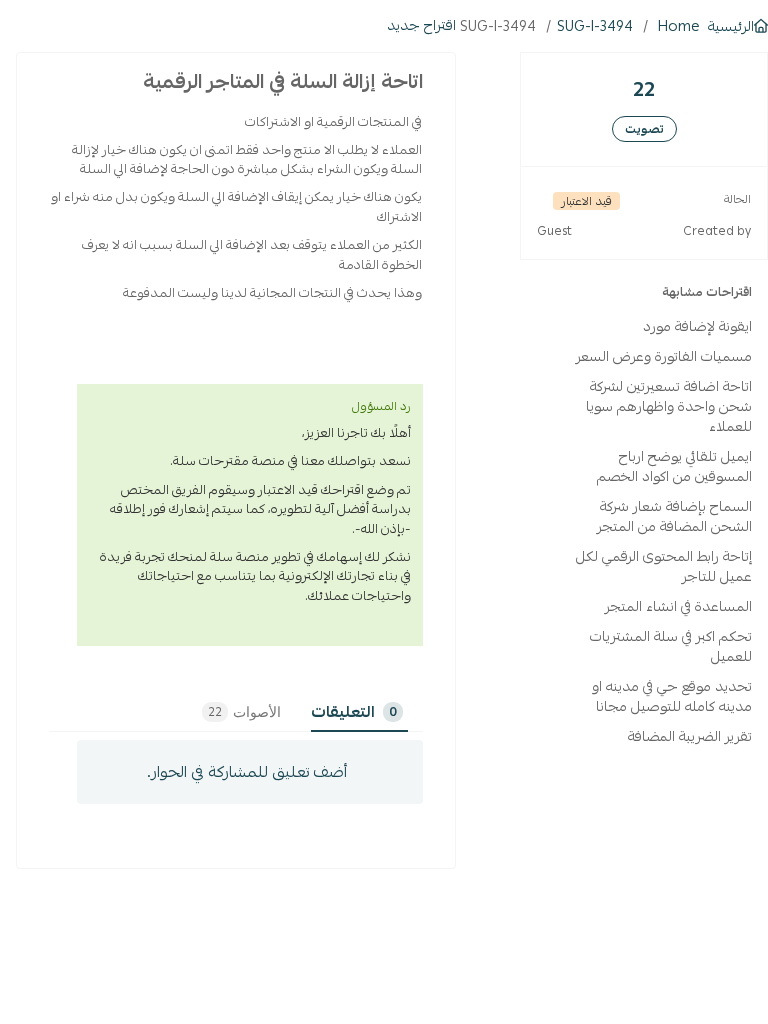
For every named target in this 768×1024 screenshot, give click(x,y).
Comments (393, 712)
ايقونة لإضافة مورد (697, 326)
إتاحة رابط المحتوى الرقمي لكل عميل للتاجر (664, 566)
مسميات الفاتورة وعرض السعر (664, 356)
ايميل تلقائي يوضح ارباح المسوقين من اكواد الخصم (674, 466)
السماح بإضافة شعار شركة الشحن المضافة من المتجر (674, 516)
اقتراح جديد (421, 25)
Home (678, 26)
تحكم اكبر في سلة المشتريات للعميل (671, 646)
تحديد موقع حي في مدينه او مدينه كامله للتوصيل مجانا (672, 696)
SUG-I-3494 (595, 26)
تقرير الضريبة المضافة (690, 736)
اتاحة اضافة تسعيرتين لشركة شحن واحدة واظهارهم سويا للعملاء (669, 406)
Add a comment (250, 772)
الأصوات (244, 712)
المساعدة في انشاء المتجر (678, 606)
